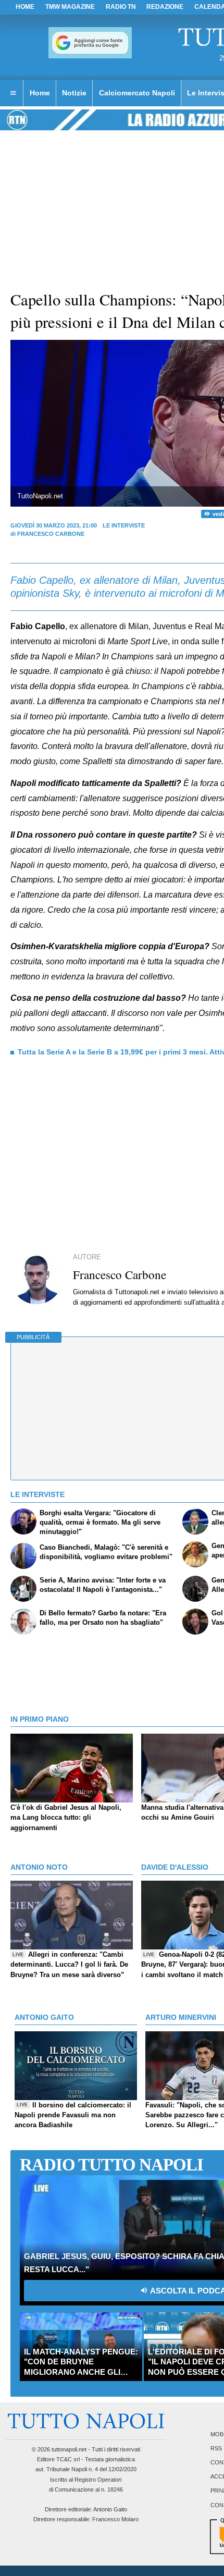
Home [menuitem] (40, 93)
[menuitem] (13, 93)
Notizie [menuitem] (74, 93)
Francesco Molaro (115, 2519)
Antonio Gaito (110, 2509)
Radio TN (121, 7)
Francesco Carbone (51, 534)
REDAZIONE (165, 7)
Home (25, 7)
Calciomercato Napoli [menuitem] (137, 93)
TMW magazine (70, 7)
